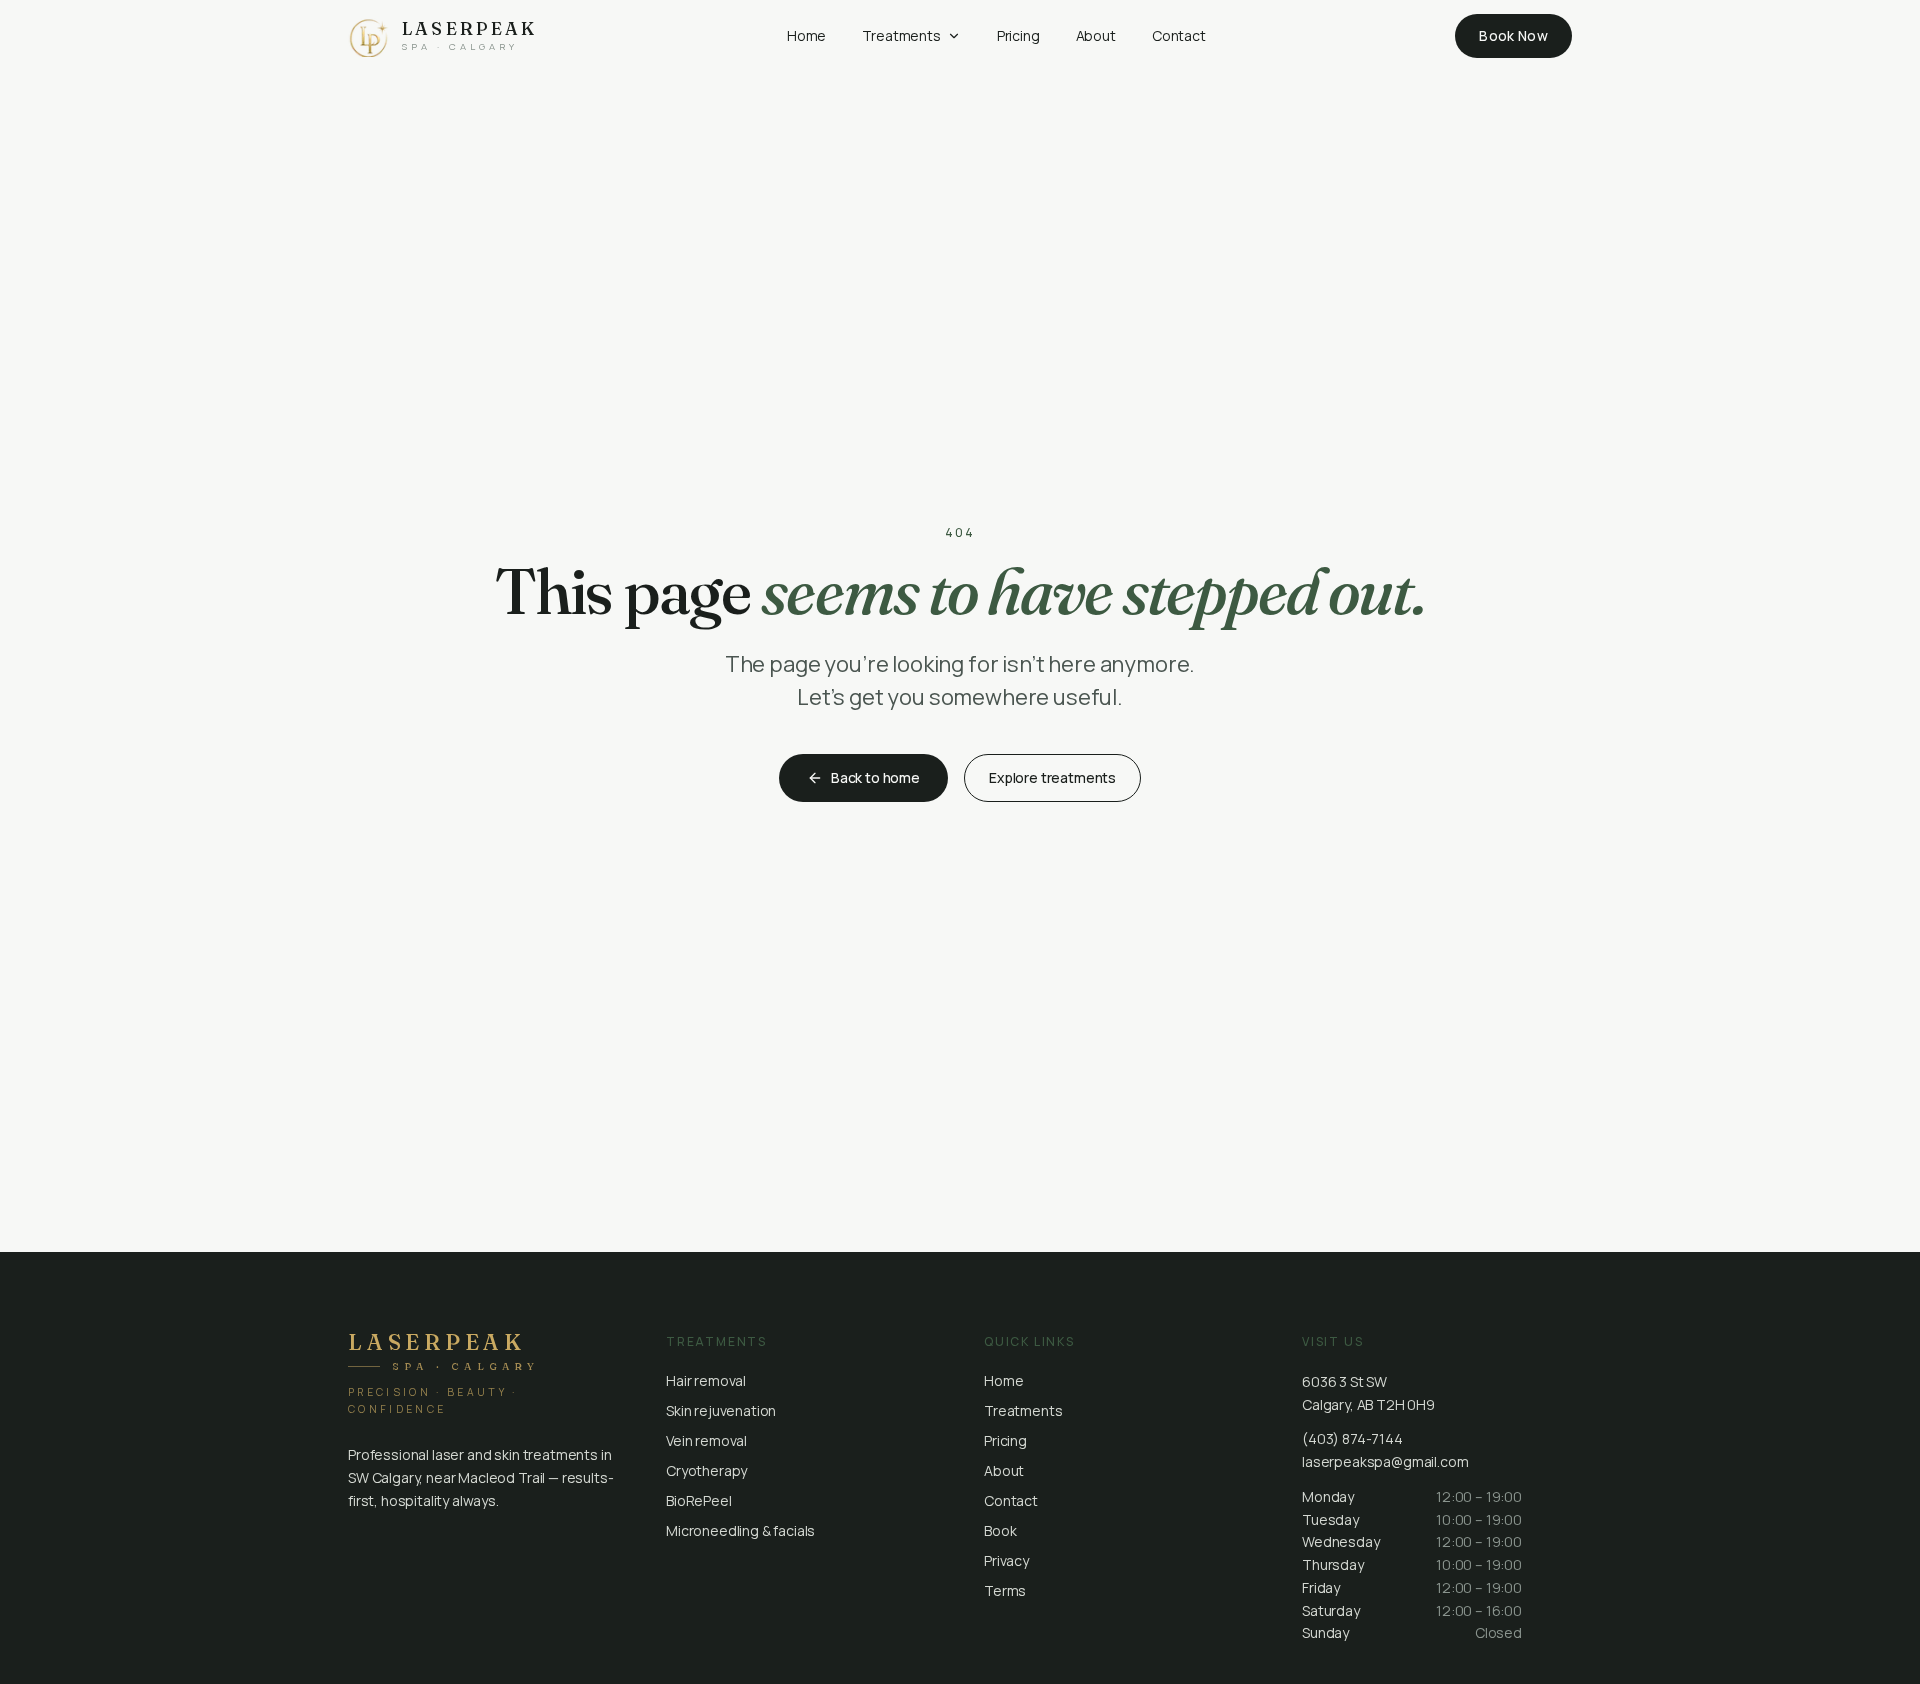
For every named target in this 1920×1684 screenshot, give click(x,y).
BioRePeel (699, 1500)
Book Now (1513, 35)
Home (806, 35)
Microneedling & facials (740, 1530)
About (1096, 35)
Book (1000, 1530)
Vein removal (706, 1440)
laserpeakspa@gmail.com (1385, 1461)
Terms (1005, 1590)
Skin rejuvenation (721, 1410)
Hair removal (706, 1380)
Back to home (875, 777)
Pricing (1018, 35)
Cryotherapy (706, 1470)
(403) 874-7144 (1352, 1438)
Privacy (1006, 1560)
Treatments (901, 35)
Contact (1179, 35)
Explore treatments (1052, 777)
